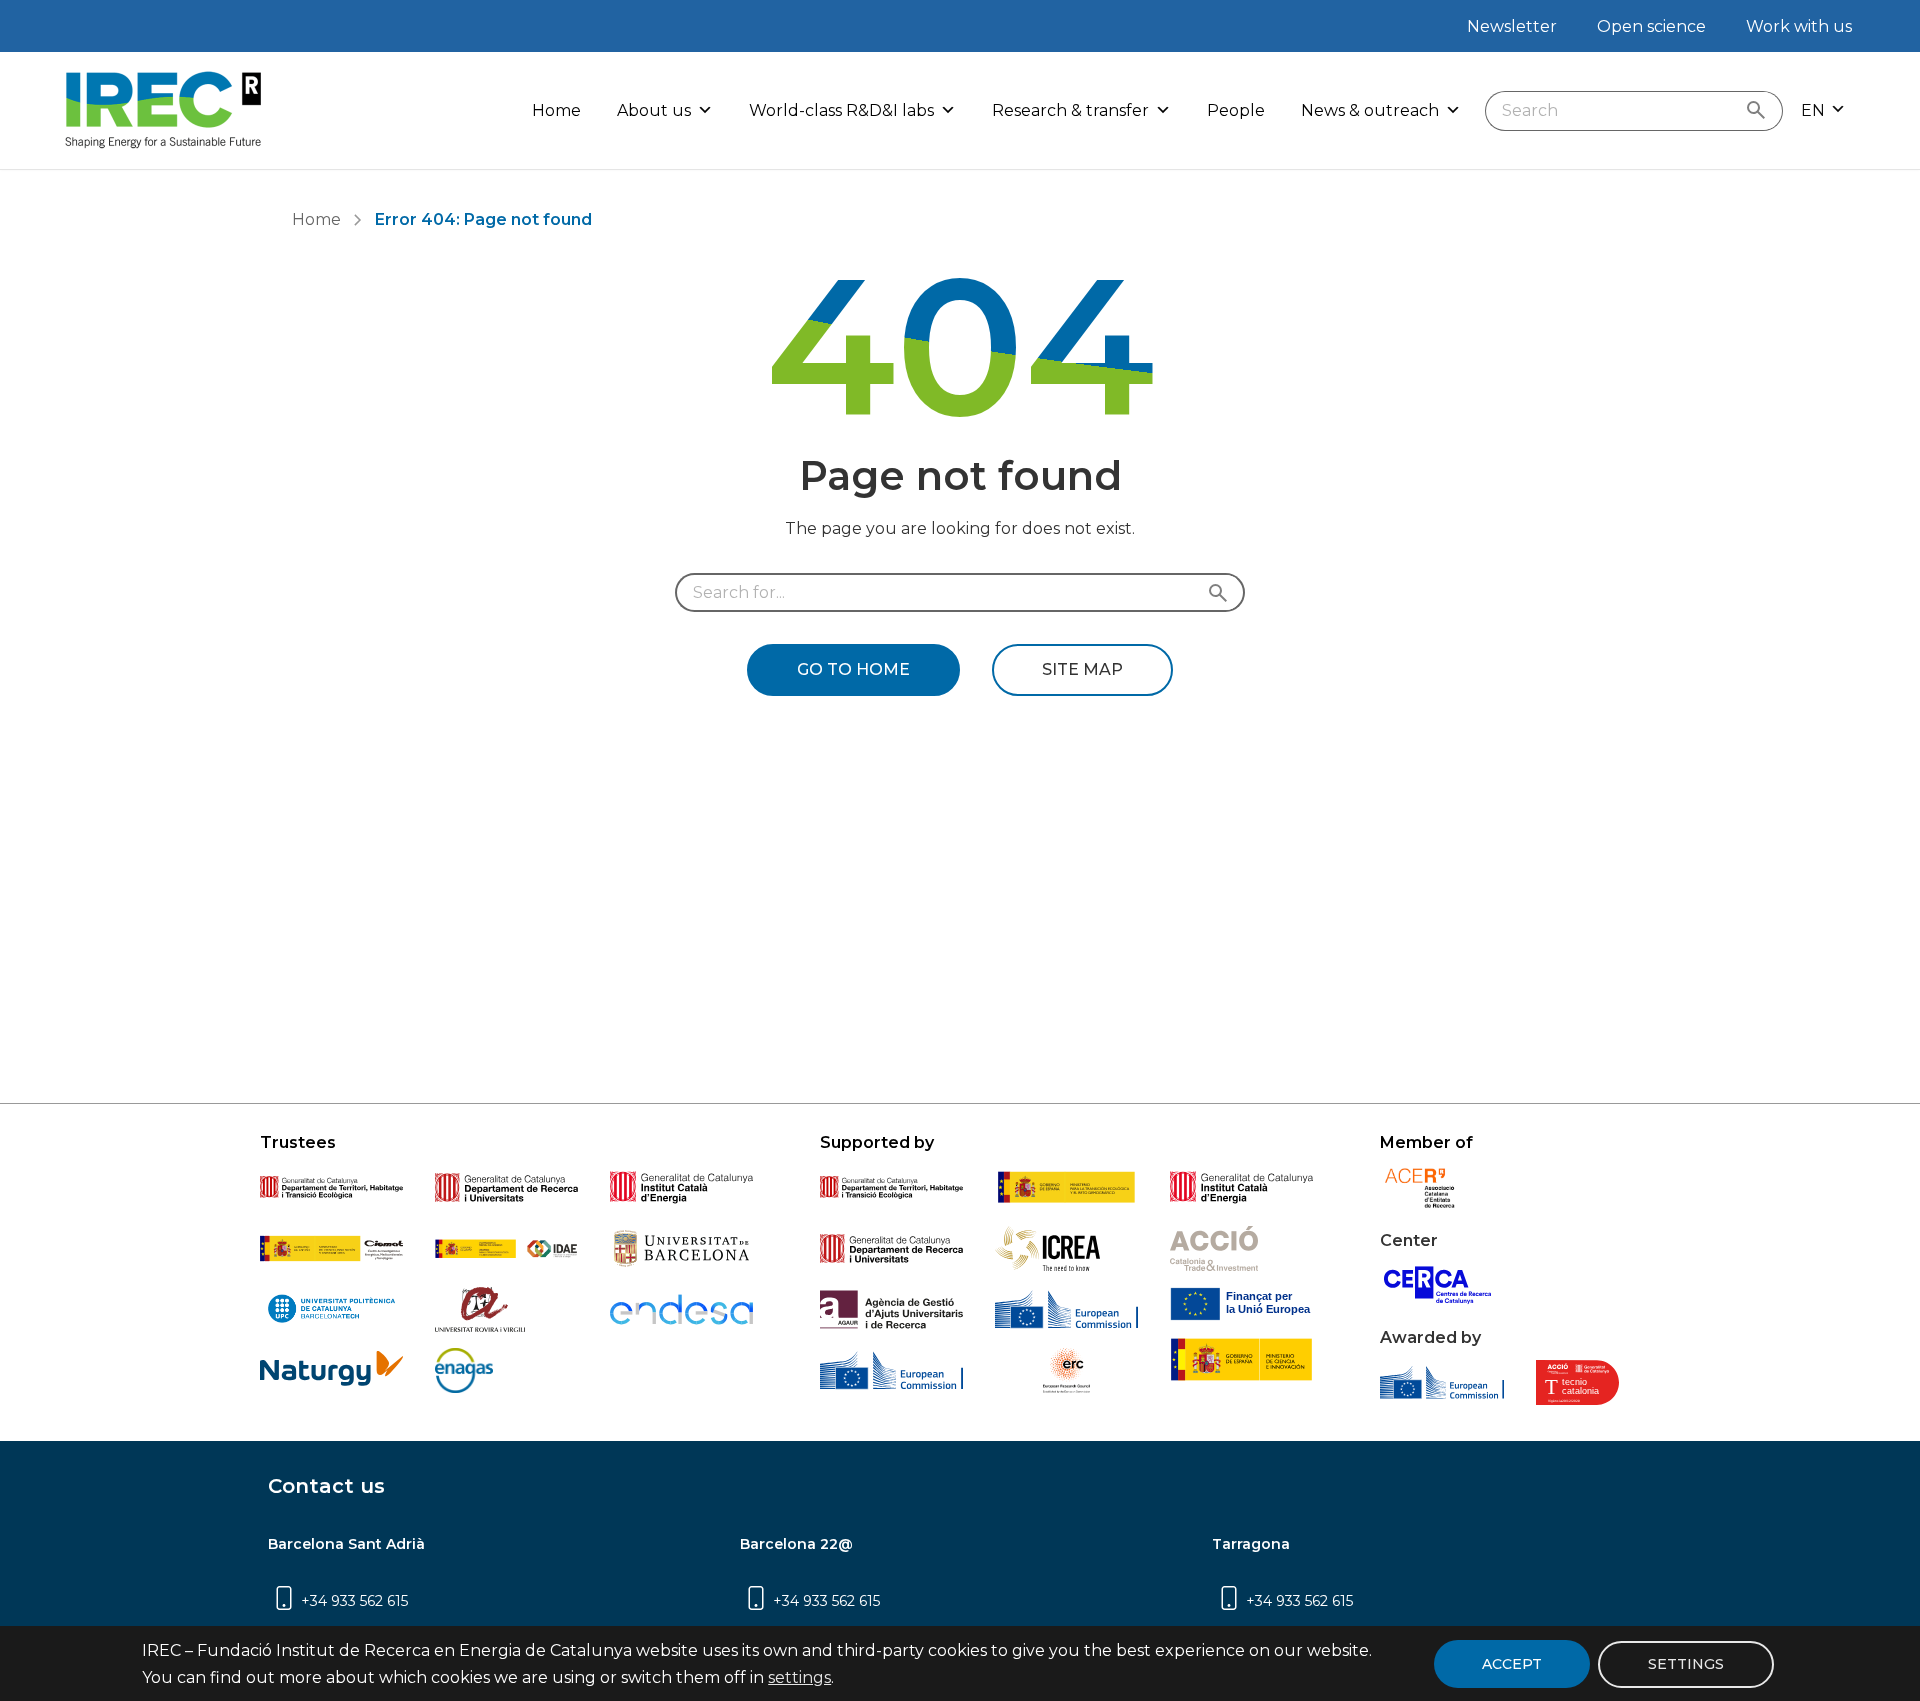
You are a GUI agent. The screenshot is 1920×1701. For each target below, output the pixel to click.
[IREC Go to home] (164, 110)
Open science (1651, 26)
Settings (1686, 1663)
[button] (1823, 110)
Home (556, 110)
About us (654, 110)
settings (799, 1677)
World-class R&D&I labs (841, 110)
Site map (1082, 669)
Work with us (1799, 26)
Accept (1512, 1664)
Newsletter (1512, 26)
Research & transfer (1070, 110)
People (1236, 110)
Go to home (853, 669)
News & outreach (1370, 110)
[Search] (1760, 111)
